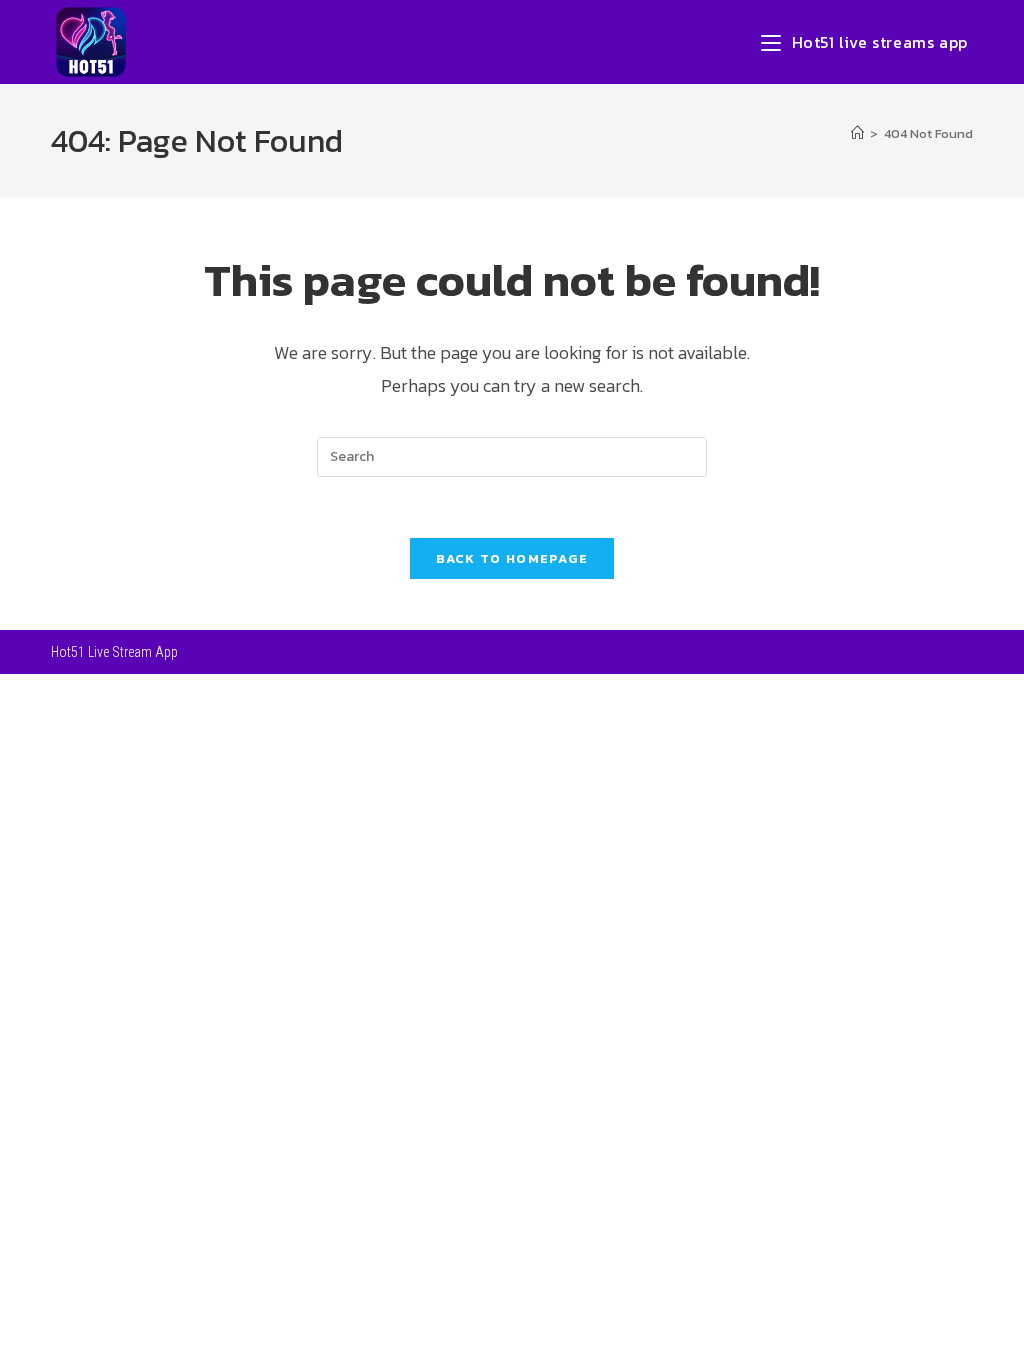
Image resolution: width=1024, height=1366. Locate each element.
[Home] (857, 133)
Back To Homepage (512, 558)
